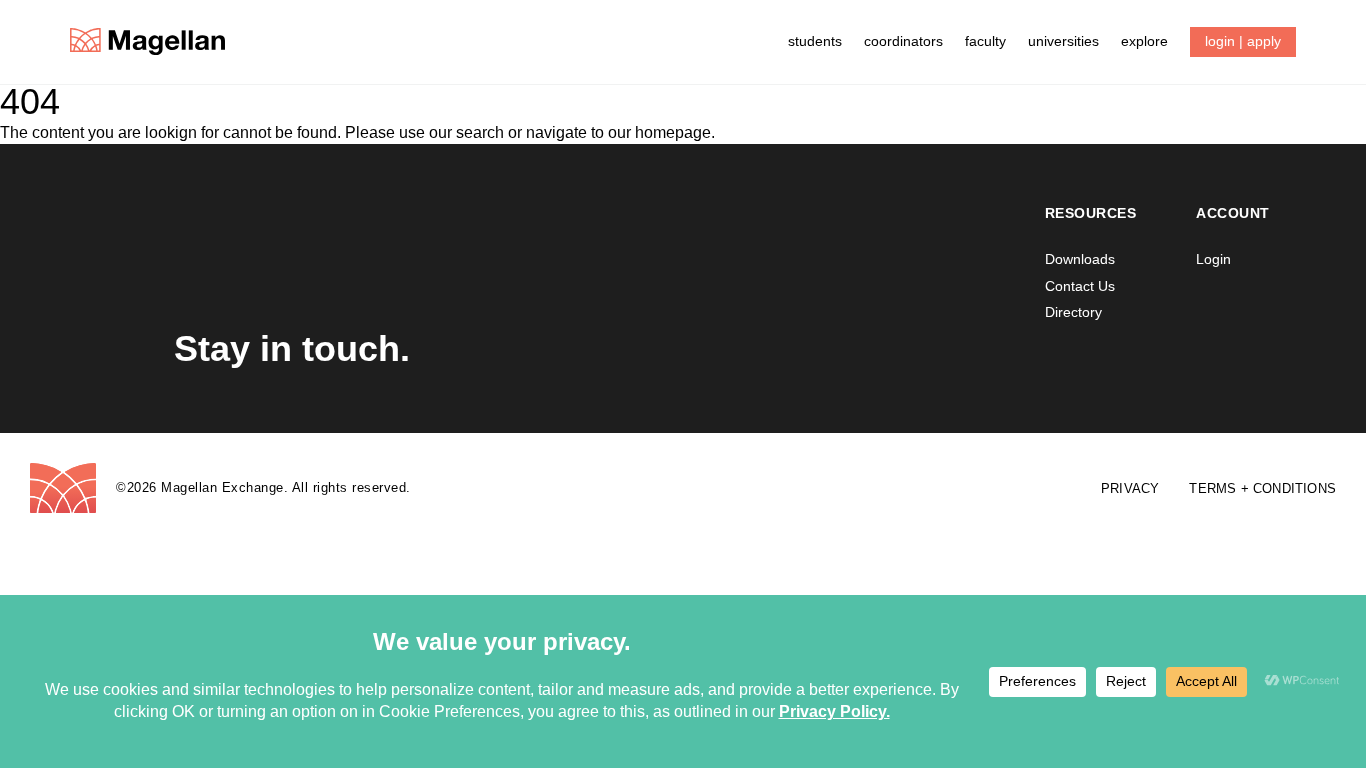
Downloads (1080, 259)
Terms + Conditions (1262, 488)
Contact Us (1080, 286)
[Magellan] (147, 42)
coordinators (903, 41)
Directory (1073, 312)
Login (1213, 259)
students (815, 41)
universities (1063, 41)
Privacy (1130, 488)
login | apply (1243, 41)
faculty (985, 41)
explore (1144, 41)
